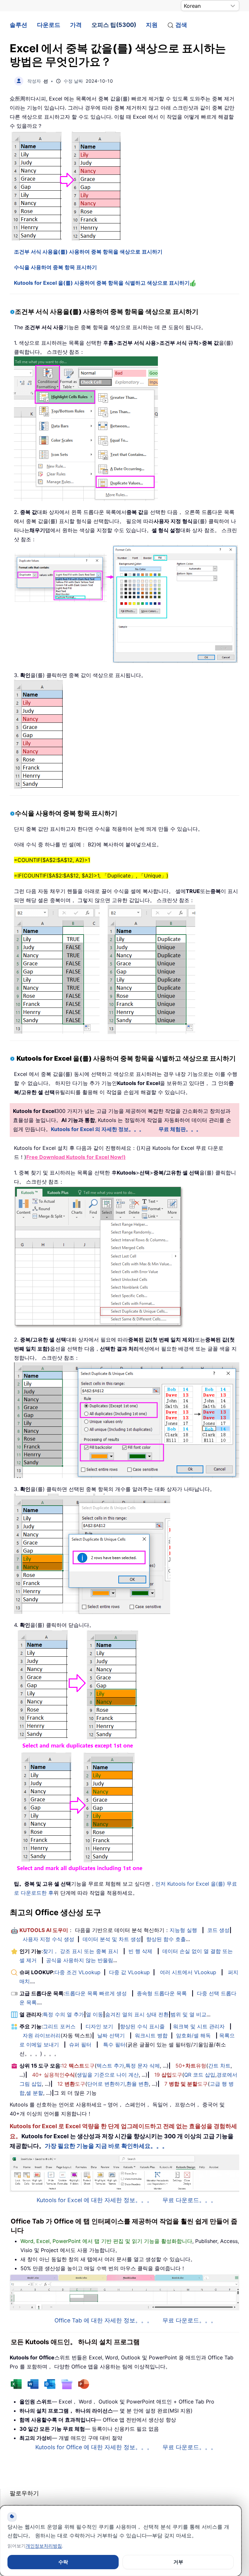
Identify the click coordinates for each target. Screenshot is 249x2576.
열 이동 (95, 2014)
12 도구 (78, 2066)
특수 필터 (114, 2045)
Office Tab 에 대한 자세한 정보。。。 (104, 2320)
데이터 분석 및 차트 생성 (112, 1939)
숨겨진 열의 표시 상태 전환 (137, 2014)
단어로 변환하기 (106, 2084)
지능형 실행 (183, 1930)
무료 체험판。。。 (180, 1129)
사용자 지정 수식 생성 (48, 1939)
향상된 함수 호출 (166, 1939)
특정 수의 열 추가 (63, 2014)
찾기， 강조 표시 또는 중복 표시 (81, 1951)
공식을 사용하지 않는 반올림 (80, 1960)
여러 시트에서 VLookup (188, 1972)
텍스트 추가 (110, 2066)
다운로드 (49, 25)
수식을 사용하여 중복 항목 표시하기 (55, 267)
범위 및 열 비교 (189, 2014)
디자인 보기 (99, 2026)
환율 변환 (138, 2084)
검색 (181, 25)
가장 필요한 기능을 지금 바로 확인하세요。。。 (106, 2146)
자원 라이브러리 (42, 2035)
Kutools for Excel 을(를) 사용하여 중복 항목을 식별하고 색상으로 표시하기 (102, 283)
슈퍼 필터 (80, 2045)
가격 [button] (76, 25)
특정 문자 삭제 (143, 2066)
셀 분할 (35, 2093)
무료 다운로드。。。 (190, 2200)
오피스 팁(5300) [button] (114, 25)
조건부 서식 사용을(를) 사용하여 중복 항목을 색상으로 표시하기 (88, 252)
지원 (152, 25)
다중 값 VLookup (129, 1972)
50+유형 (191, 2066)
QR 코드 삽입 (200, 2075)
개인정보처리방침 (44, 2546)
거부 (178, 2562)
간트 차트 (219, 2066)
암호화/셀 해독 (193, 2035)
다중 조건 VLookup (77, 1972)
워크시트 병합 (151, 2035)
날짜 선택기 (111, 2035)
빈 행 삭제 (140, 1951)
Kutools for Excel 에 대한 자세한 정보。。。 (95, 2200)
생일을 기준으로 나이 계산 (108, 2075)
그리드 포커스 (59, 2026)
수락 (63, 2562)
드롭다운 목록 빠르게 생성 (96, 1993)
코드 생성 (218, 1930)
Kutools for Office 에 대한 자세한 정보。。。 (94, 2447)
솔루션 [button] (18, 25)
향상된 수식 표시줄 (142, 2026)
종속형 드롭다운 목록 (162, 1993)
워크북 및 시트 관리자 (199, 2026)
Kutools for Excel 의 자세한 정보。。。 (98, 1129)
